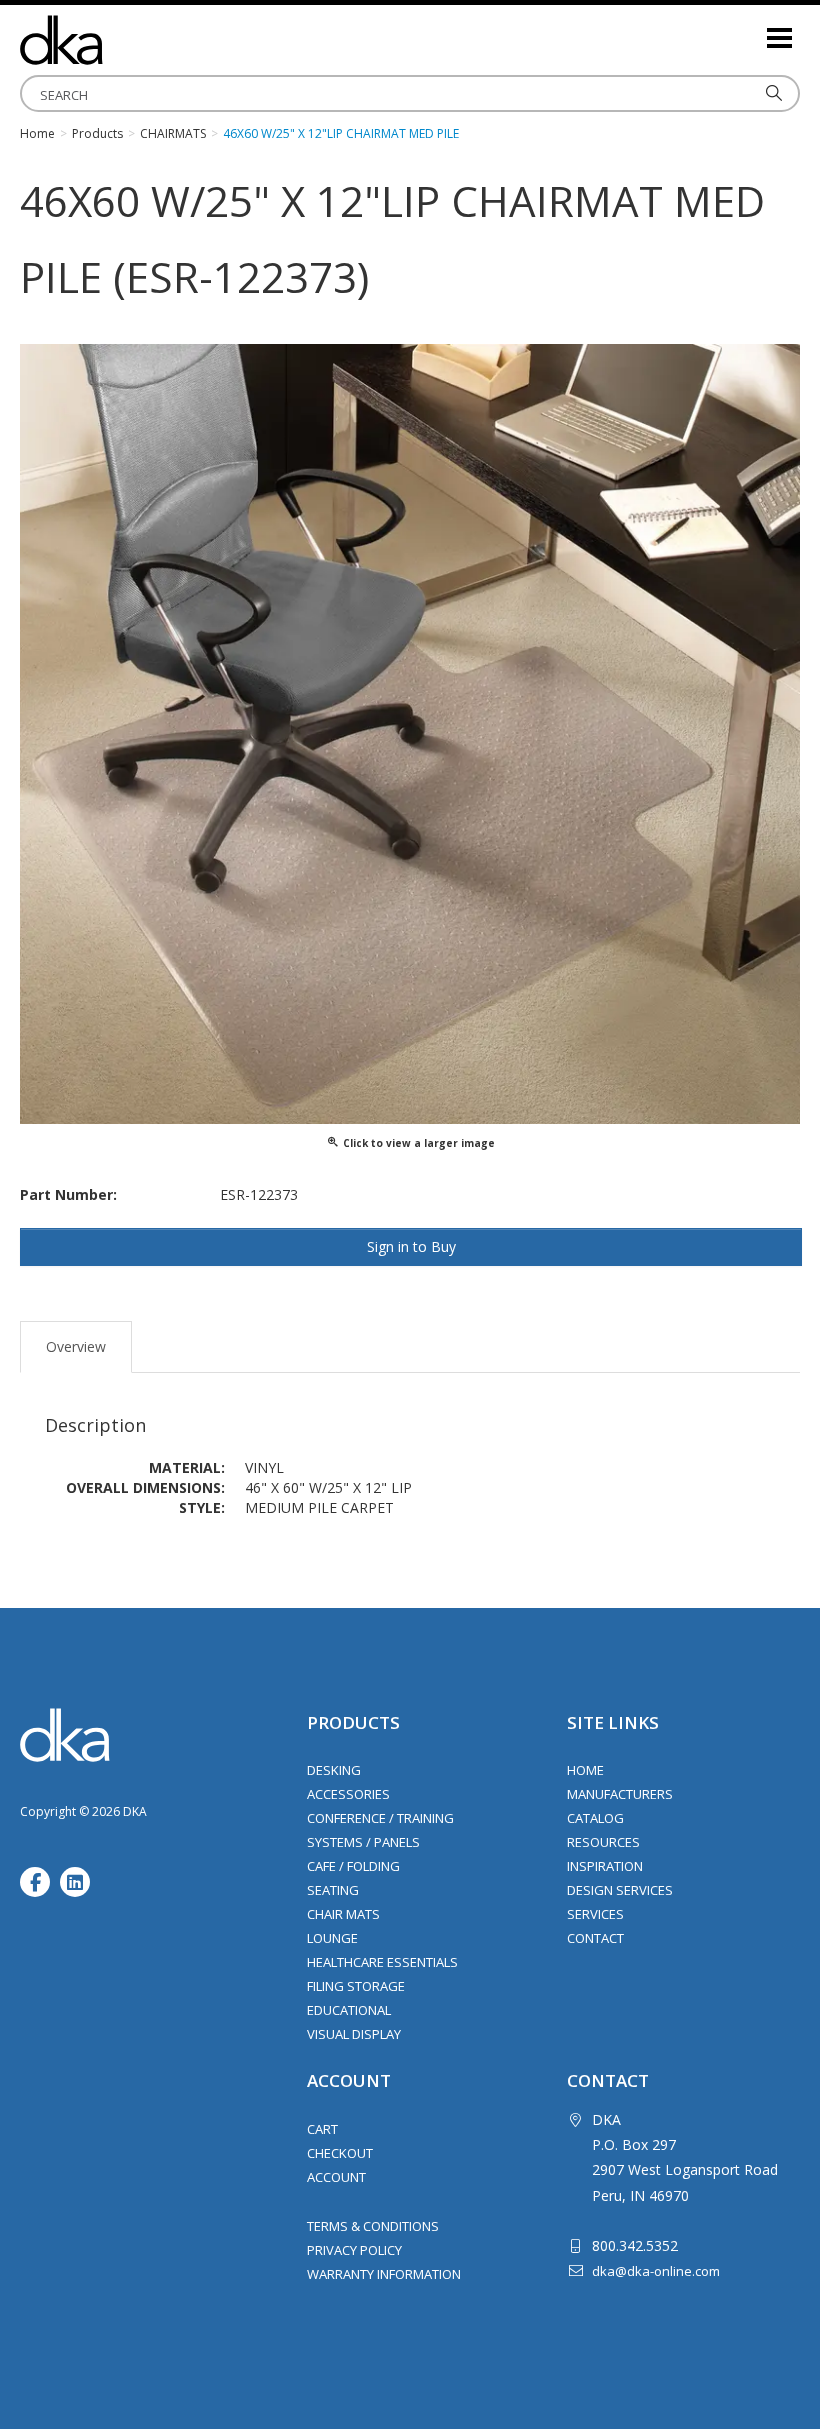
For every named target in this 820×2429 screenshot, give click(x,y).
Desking (334, 1770)
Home (585, 1770)
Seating (333, 1890)
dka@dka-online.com (656, 2271)
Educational (349, 2010)
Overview (76, 1346)
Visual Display (354, 2034)
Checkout (340, 2153)
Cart (322, 2129)
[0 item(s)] (750, 29)
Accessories (348, 1794)
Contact (595, 1938)
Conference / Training (380, 1818)
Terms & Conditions (373, 2226)
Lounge (332, 1938)
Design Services (620, 1890)
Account (336, 2177)
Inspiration (605, 1866)
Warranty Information (384, 2274)
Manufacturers (620, 1794)
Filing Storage (356, 1986)
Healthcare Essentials (382, 1962)
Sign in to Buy (411, 1246)
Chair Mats (343, 1914)
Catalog (595, 1818)
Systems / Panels (363, 1842)
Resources (603, 1842)
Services (595, 1914)
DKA (120, 40)
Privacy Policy (354, 2250)
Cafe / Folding (353, 1866)
